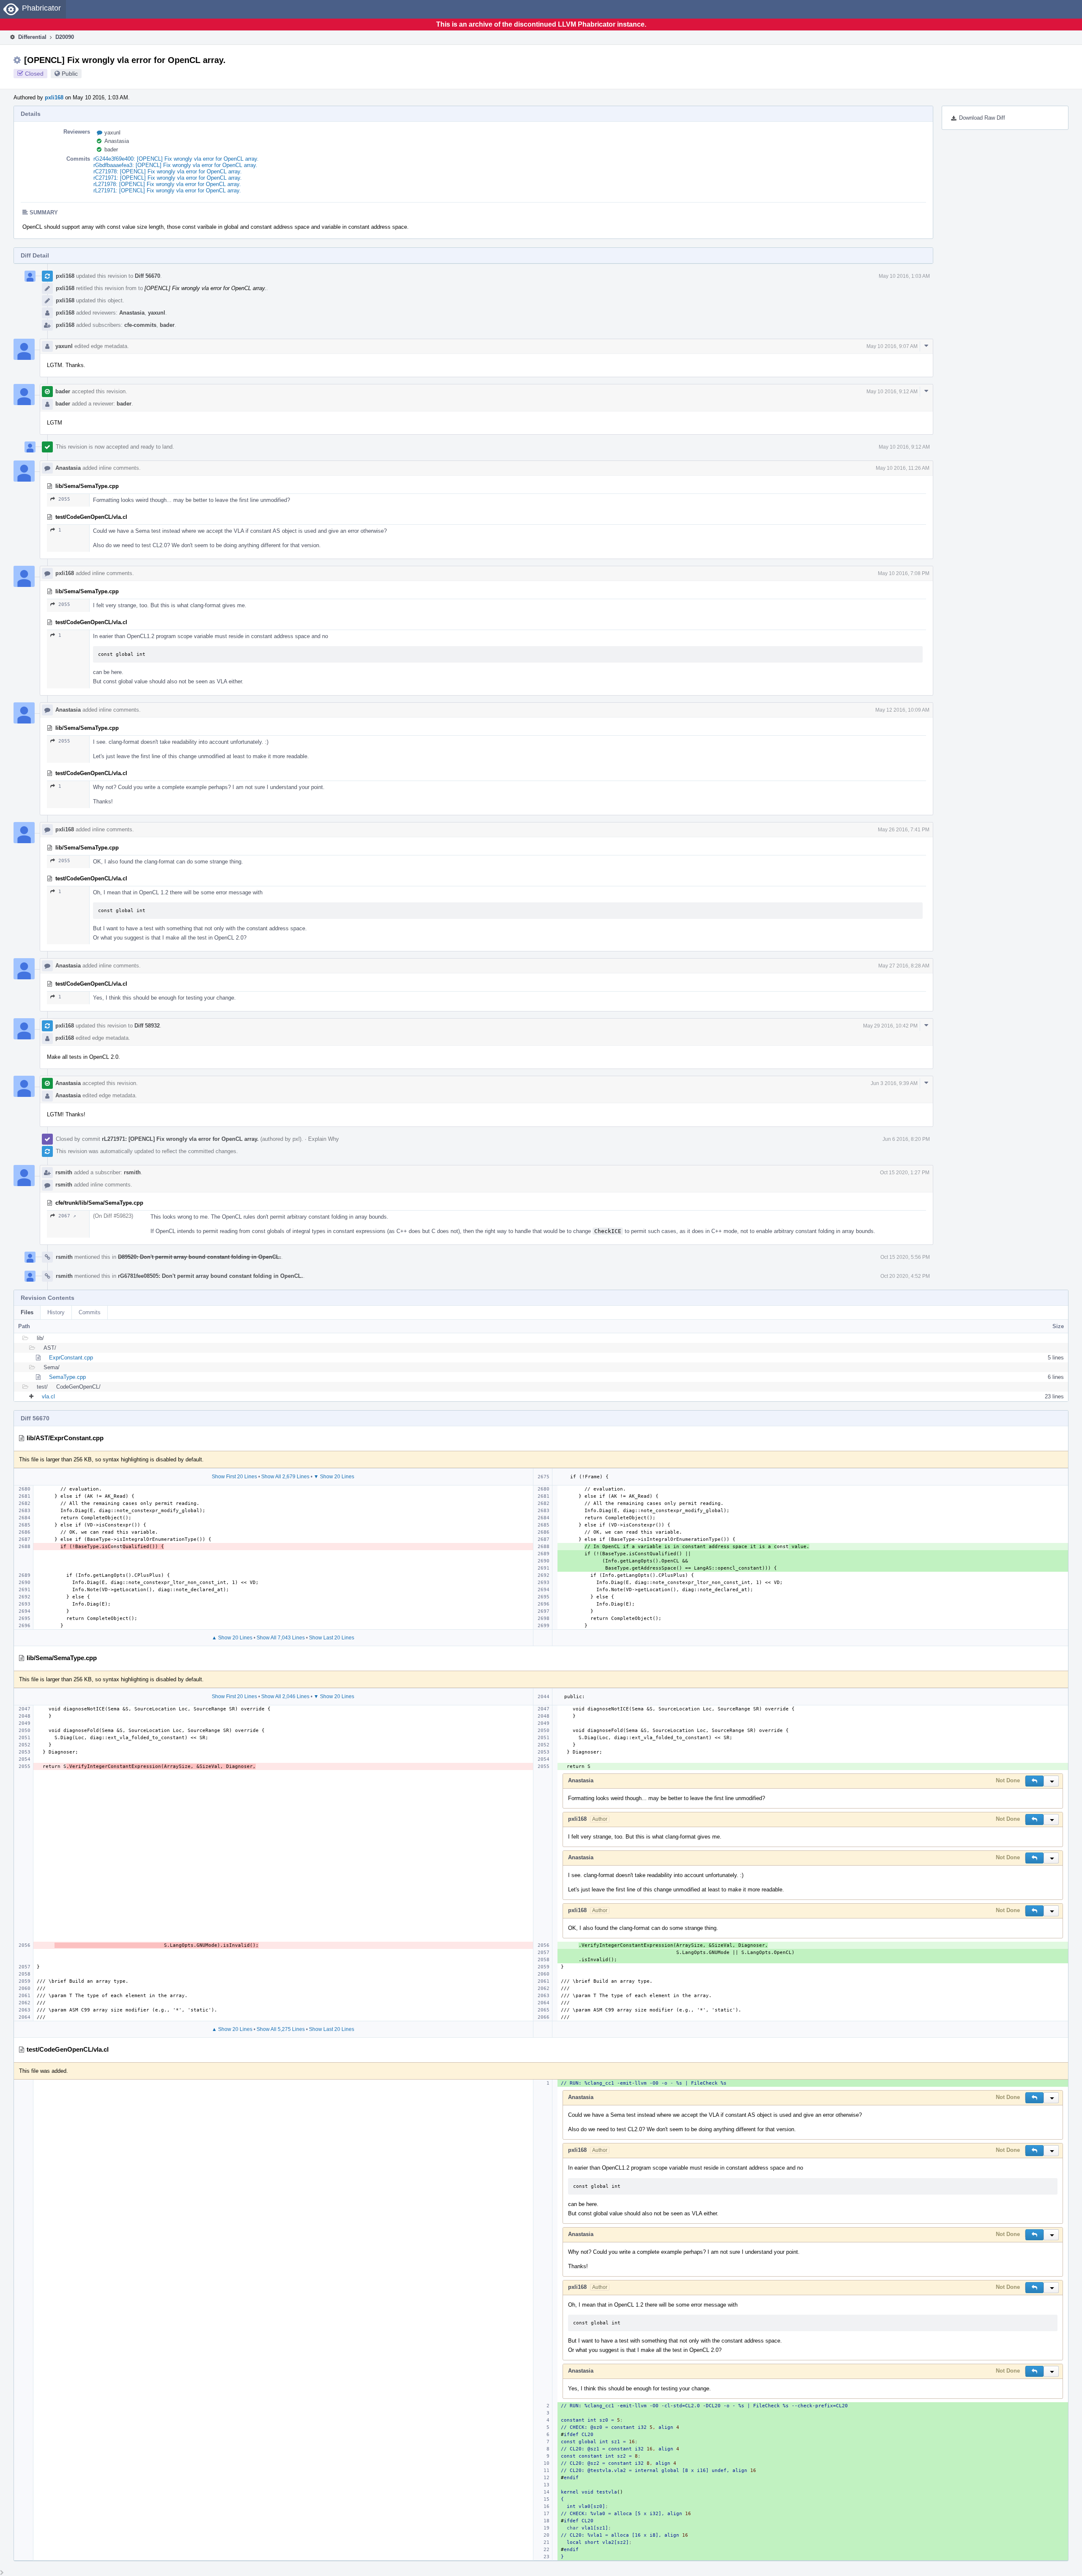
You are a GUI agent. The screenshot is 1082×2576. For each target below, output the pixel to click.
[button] (1034, 1781)
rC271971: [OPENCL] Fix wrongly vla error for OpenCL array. (168, 178)
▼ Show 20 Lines (334, 1477)
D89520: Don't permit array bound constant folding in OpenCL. (199, 1257)
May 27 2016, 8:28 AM (904, 966)
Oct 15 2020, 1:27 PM (905, 1173)
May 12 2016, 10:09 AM (902, 710)
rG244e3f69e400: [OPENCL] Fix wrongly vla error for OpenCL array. (176, 159)
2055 (64, 499)
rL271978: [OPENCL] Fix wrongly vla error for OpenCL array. (167, 184)
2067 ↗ (67, 1216)
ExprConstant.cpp (71, 1358)
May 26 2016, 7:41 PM (904, 830)
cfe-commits (140, 325)
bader (111, 149)
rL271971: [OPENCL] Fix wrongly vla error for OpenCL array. (167, 190)
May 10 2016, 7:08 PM (904, 573)
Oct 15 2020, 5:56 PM (905, 1257)
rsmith (64, 1172)
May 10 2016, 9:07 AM (892, 346)
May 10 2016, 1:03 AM (904, 276)
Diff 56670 (148, 276)
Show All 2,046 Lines (285, 1696)
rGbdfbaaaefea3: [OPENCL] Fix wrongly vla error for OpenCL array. (175, 165)
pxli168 (54, 97)
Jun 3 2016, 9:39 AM (894, 1083)
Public (70, 74)
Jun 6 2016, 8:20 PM (906, 1139)
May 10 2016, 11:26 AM (903, 468)
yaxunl (112, 133)
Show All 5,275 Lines (281, 2029)
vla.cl (48, 1396)
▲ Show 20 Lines (232, 1638)
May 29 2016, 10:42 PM (890, 1026)
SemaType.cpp (67, 1377)
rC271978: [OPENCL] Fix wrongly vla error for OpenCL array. (168, 171)
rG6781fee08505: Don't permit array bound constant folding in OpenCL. (210, 1276)
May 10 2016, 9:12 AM (892, 392)
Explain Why (324, 1139)
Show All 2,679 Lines (285, 1477)
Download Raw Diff (982, 118)
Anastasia (117, 141)
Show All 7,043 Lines (281, 1638)
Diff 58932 (147, 1026)
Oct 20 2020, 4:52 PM (905, 1276)
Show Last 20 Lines (332, 1638)
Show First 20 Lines (234, 1477)
